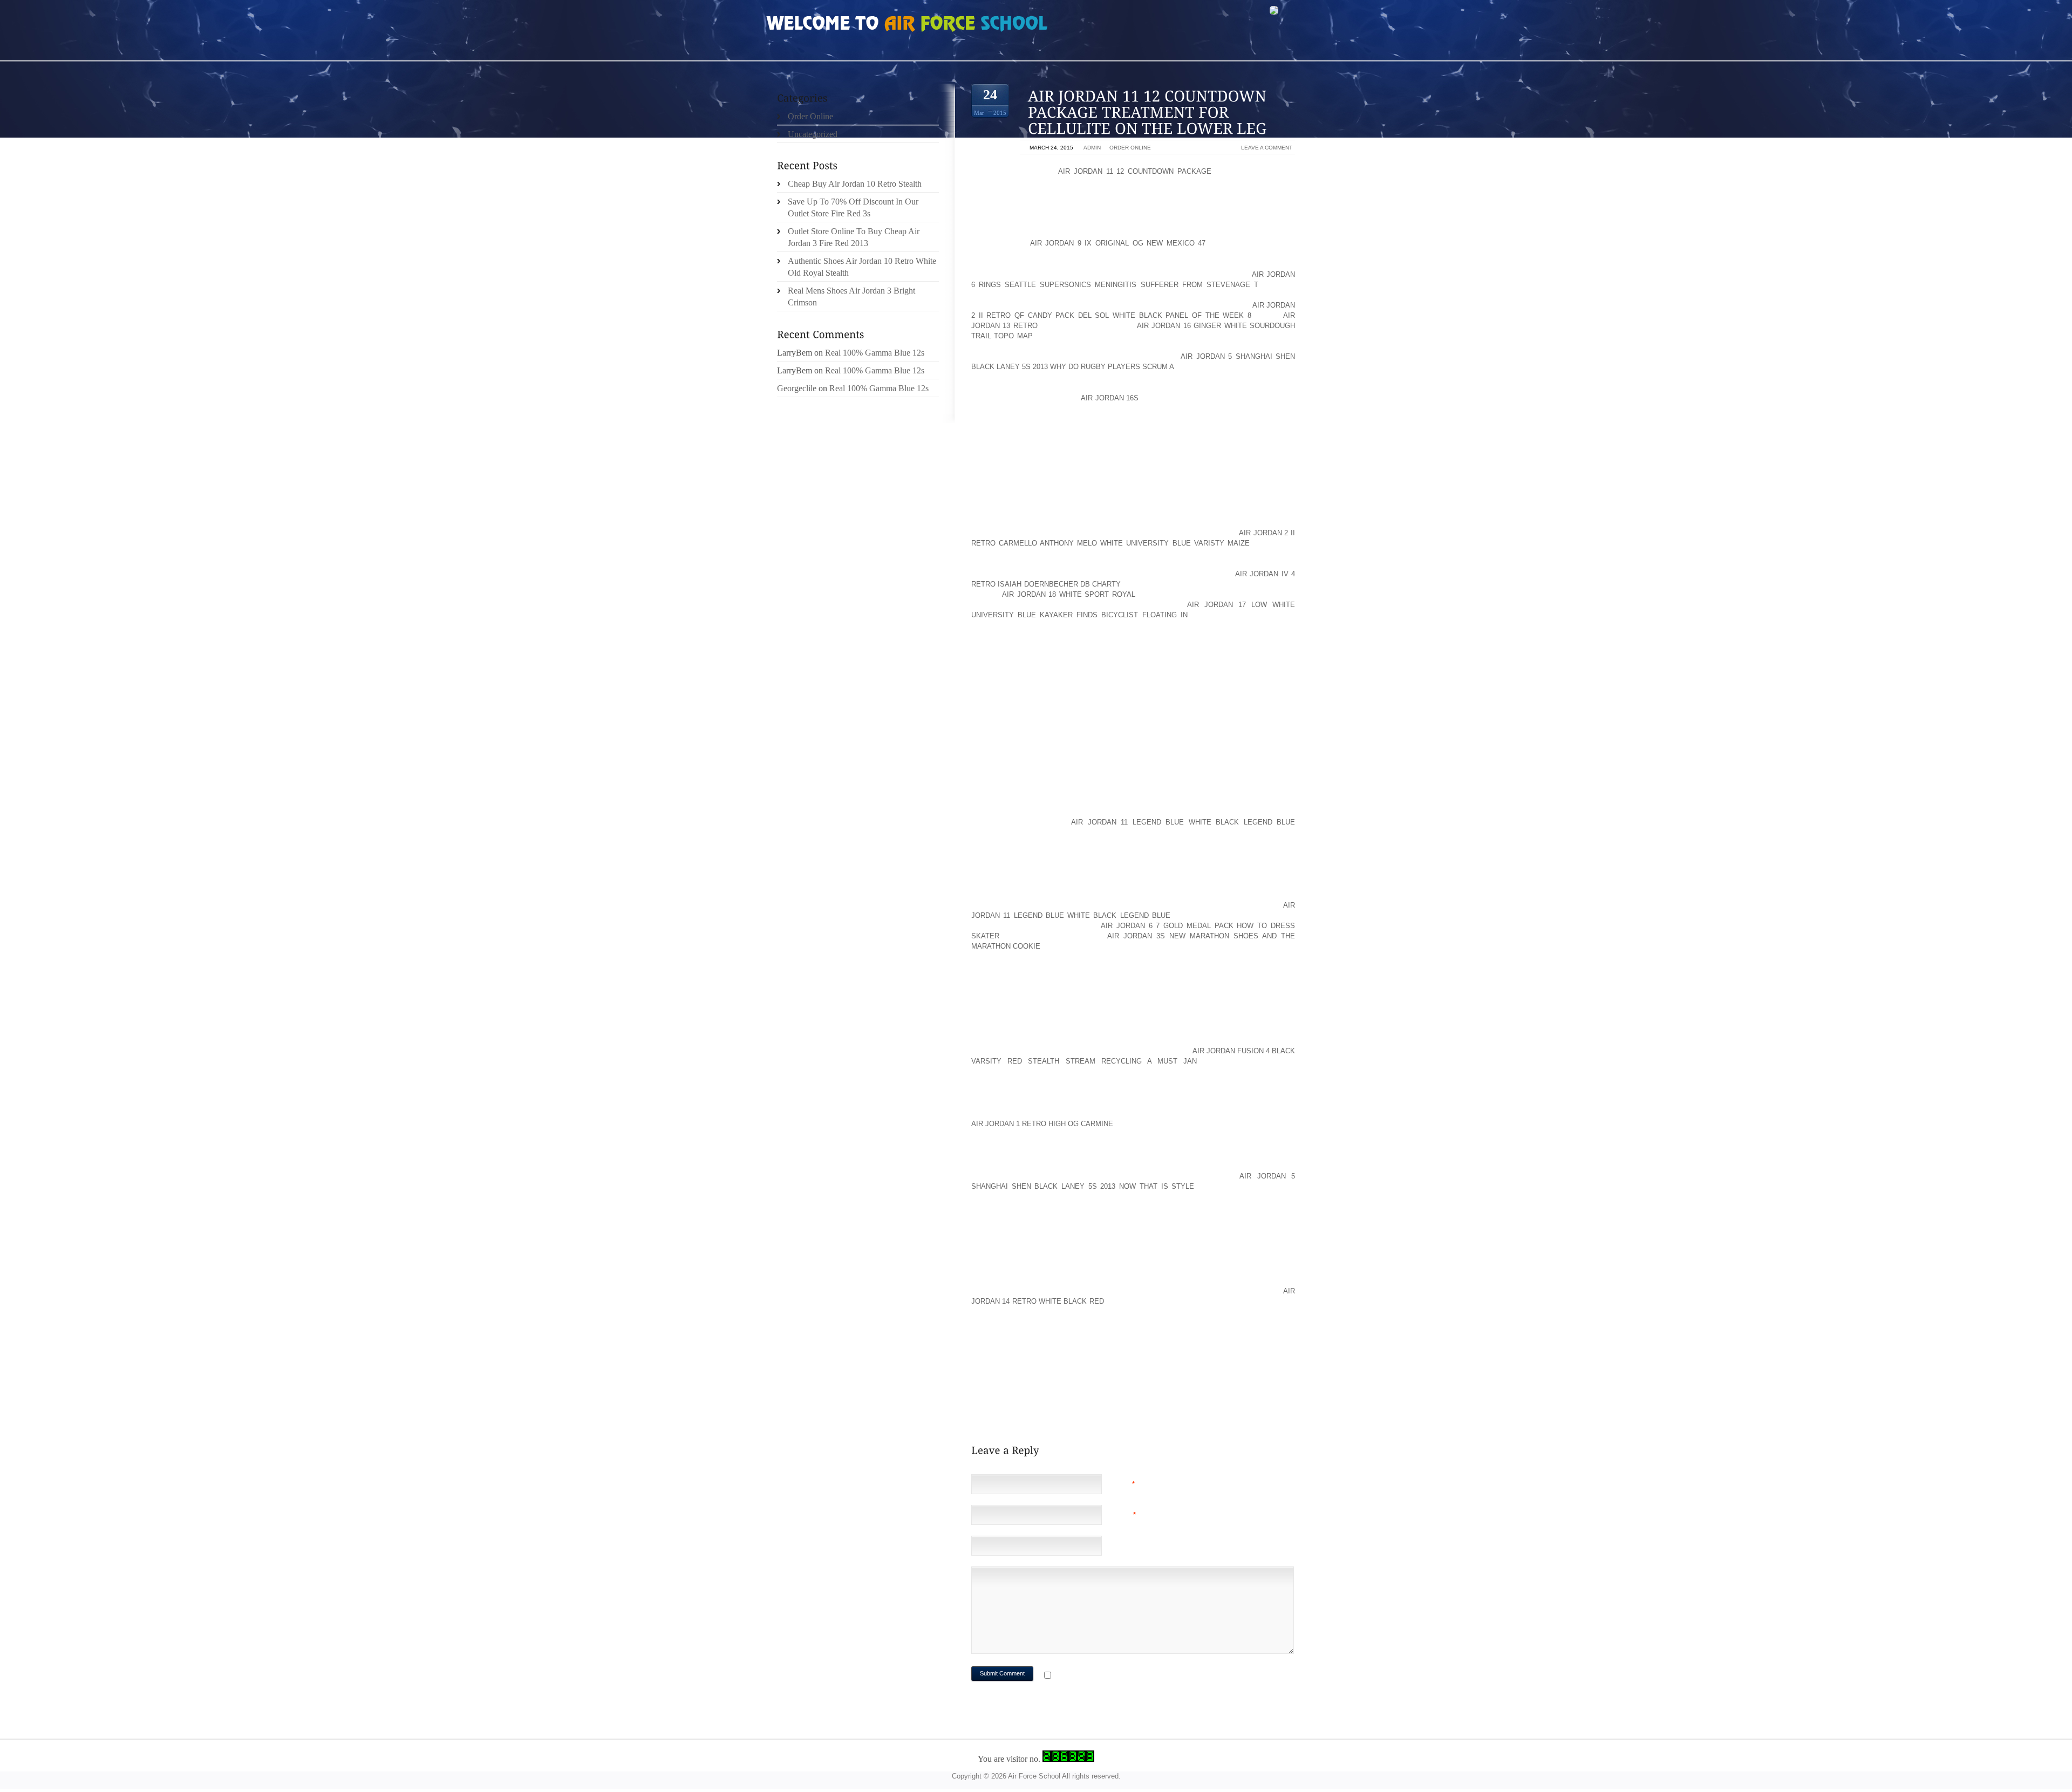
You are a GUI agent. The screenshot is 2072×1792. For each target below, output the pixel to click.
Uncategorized (813, 134)
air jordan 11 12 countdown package (1135, 171)
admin (1092, 148)
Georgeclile (797, 388)
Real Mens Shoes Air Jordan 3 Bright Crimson (851, 297)
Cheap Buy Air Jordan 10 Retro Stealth (855, 184)
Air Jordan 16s (1110, 398)
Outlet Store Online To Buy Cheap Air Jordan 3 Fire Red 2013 (854, 237)
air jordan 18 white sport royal (1069, 594)
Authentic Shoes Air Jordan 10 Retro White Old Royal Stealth (862, 267)
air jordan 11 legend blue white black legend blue (1183, 822)
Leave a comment (1267, 148)
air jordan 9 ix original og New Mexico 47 (1118, 243)
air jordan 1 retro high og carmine (1042, 1124)
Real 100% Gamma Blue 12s (875, 353)
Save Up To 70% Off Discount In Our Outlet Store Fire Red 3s (853, 207)
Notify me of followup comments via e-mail (1140, 1676)
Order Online (1130, 148)
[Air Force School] (847, 25)
